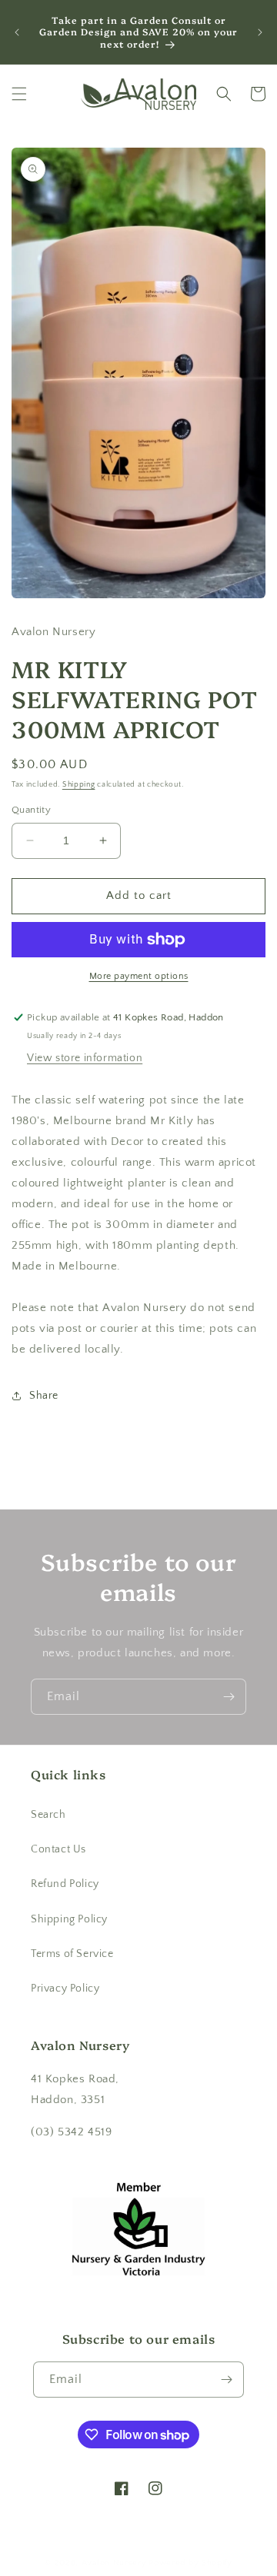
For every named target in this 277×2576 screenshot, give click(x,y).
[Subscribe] (229, 1697)
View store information (85, 1058)
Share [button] (44, 1396)
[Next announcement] (260, 32)
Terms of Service (72, 1954)
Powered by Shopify (190, 2563)
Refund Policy (65, 1884)
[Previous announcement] (17, 32)
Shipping (79, 785)
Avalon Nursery (114, 2563)
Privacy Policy (65, 1989)
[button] (19, 94)
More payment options (139, 976)
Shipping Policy (69, 1919)
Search (48, 1815)
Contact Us (58, 1849)
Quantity (31, 810)
